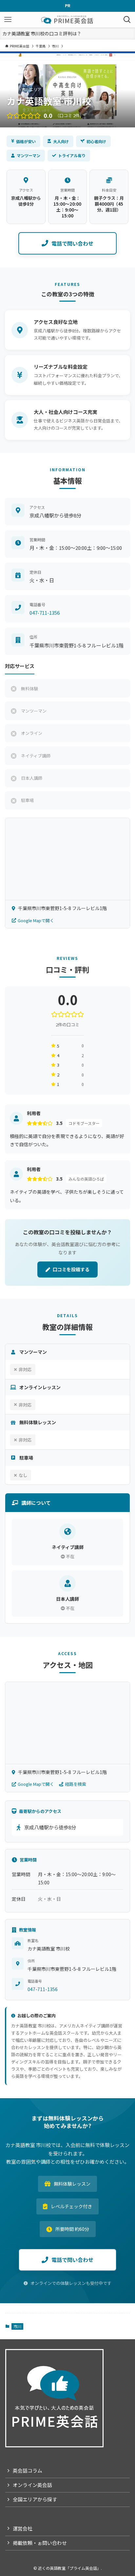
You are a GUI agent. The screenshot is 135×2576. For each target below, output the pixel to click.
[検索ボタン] (127, 20)
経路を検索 (76, 1784)
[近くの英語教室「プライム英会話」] (67, 20)
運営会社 (23, 2528)
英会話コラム (28, 2470)
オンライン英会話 (32, 2485)
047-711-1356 (45, 613)
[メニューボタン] (8, 20)
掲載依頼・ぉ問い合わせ (40, 2543)
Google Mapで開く (36, 920)
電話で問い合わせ (72, 243)
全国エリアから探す (35, 2499)
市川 (17, 2326)
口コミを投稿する (71, 1269)
